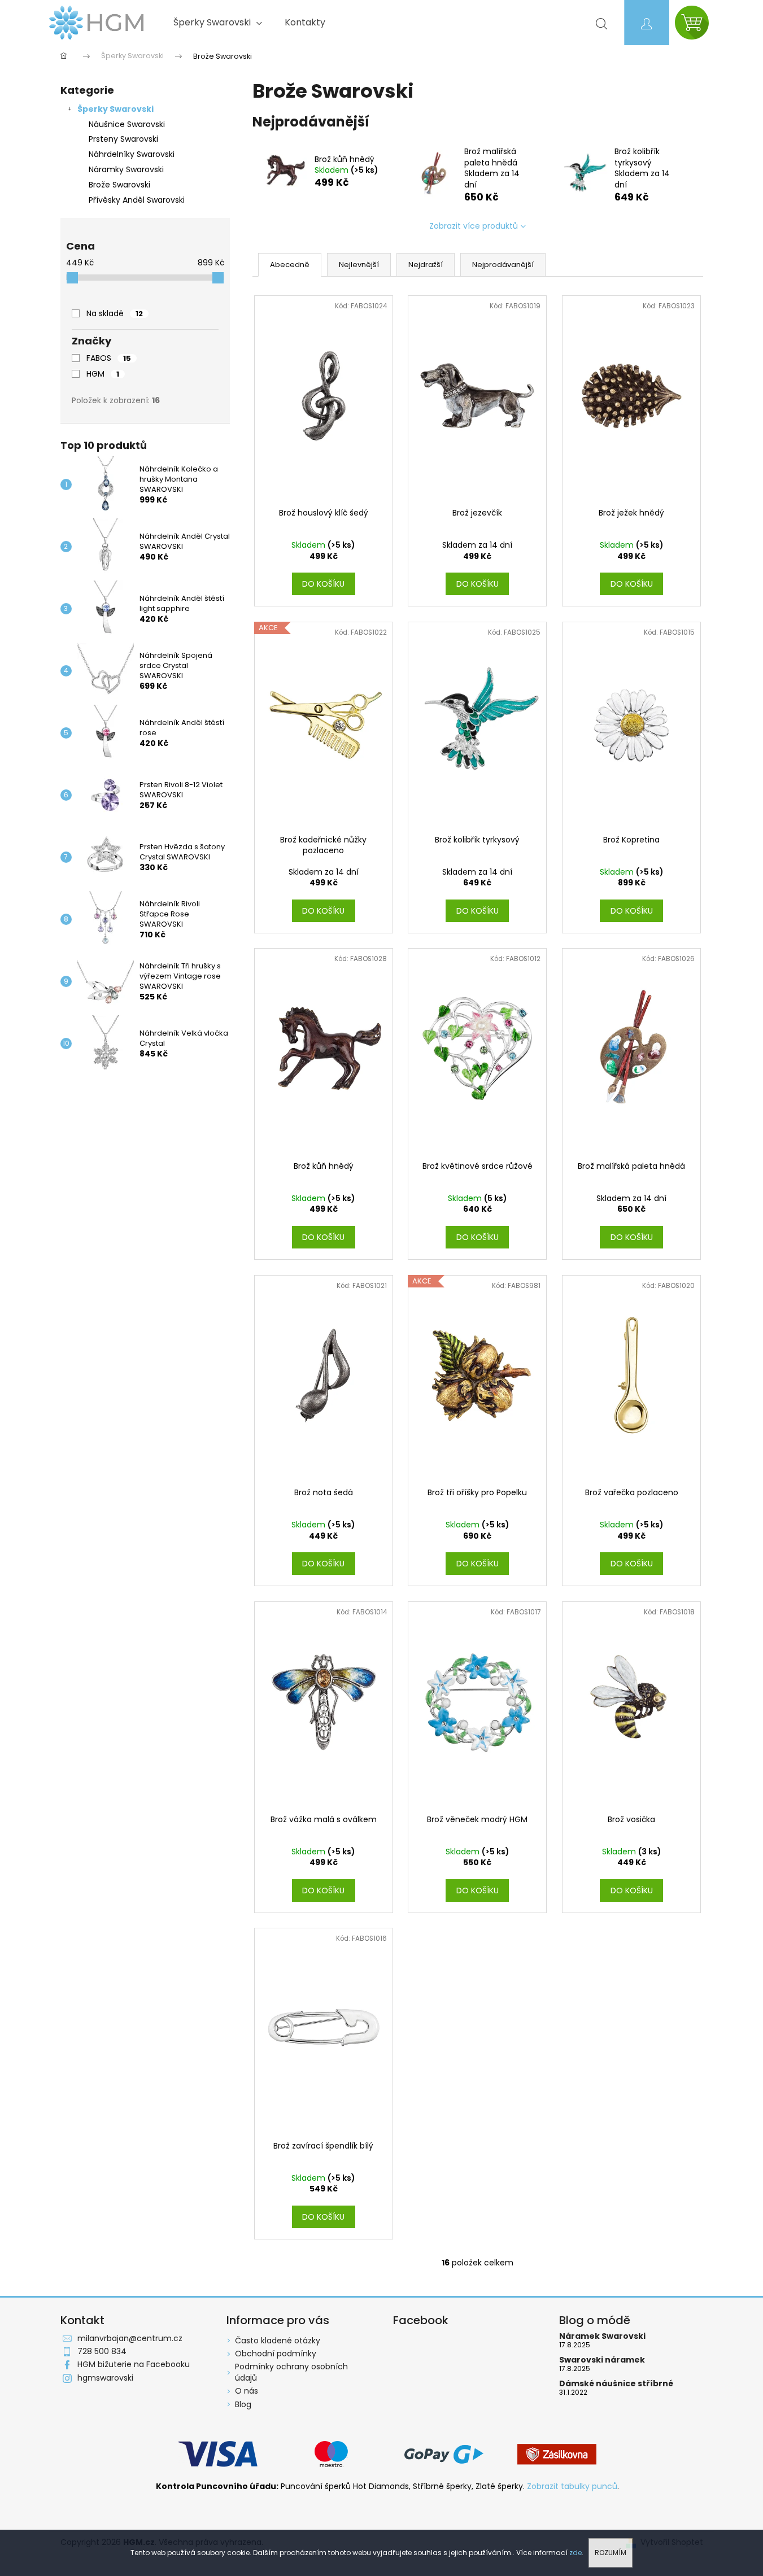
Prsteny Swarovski (123, 139)
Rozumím (611, 2553)
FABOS (109, 358)
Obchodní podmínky (276, 2354)
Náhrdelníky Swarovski (132, 154)
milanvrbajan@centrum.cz (130, 2338)
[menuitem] (218, 23)
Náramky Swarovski (126, 169)
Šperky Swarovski (115, 109)
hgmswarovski (105, 2378)
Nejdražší (426, 265)
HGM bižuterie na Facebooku (134, 2364)
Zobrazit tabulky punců (572, 2487)
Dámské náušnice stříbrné (616, 2384)
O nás (247, 2391)
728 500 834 (102, 2351)
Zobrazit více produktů (474, 226)
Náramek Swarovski (602, 2336)
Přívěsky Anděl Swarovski (137, 200)
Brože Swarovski (119, 185)
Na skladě (115, 313)
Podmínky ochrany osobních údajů (291, 2372)
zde (575, 2553)
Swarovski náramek (602, 2360)
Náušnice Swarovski (127, 124)
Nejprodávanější (503, 265)
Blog (243, 2404)
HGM (103, 374)
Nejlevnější (359, 265)
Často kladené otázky (278, 2341)
